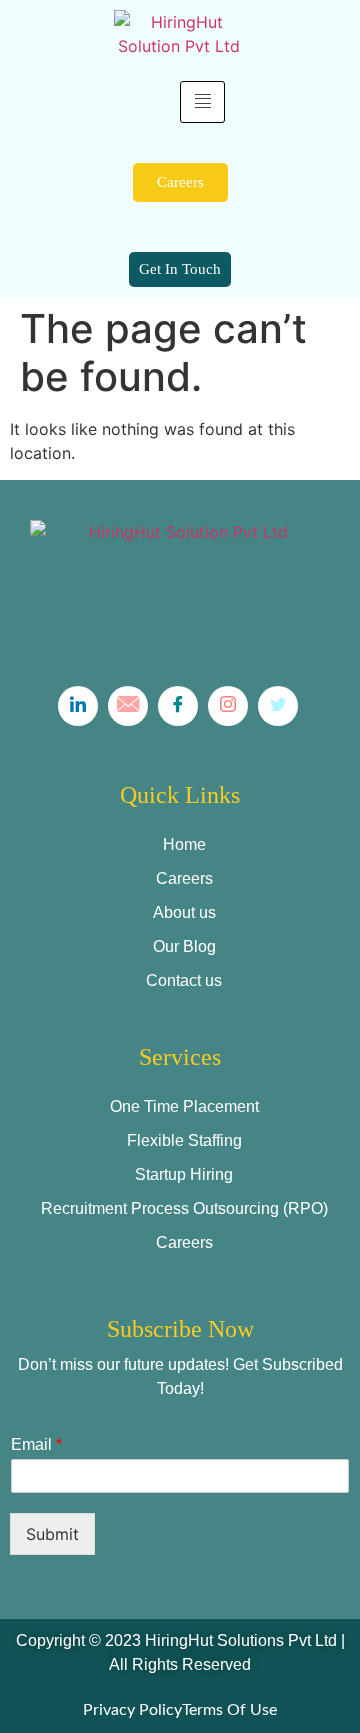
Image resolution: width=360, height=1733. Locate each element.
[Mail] (128, 706)
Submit (52, 1534)
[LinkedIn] (78, 706)
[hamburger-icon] (202, 102)
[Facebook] (178, 706)
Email (36, 1444)
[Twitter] (278, 706)
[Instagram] (228, 706)
